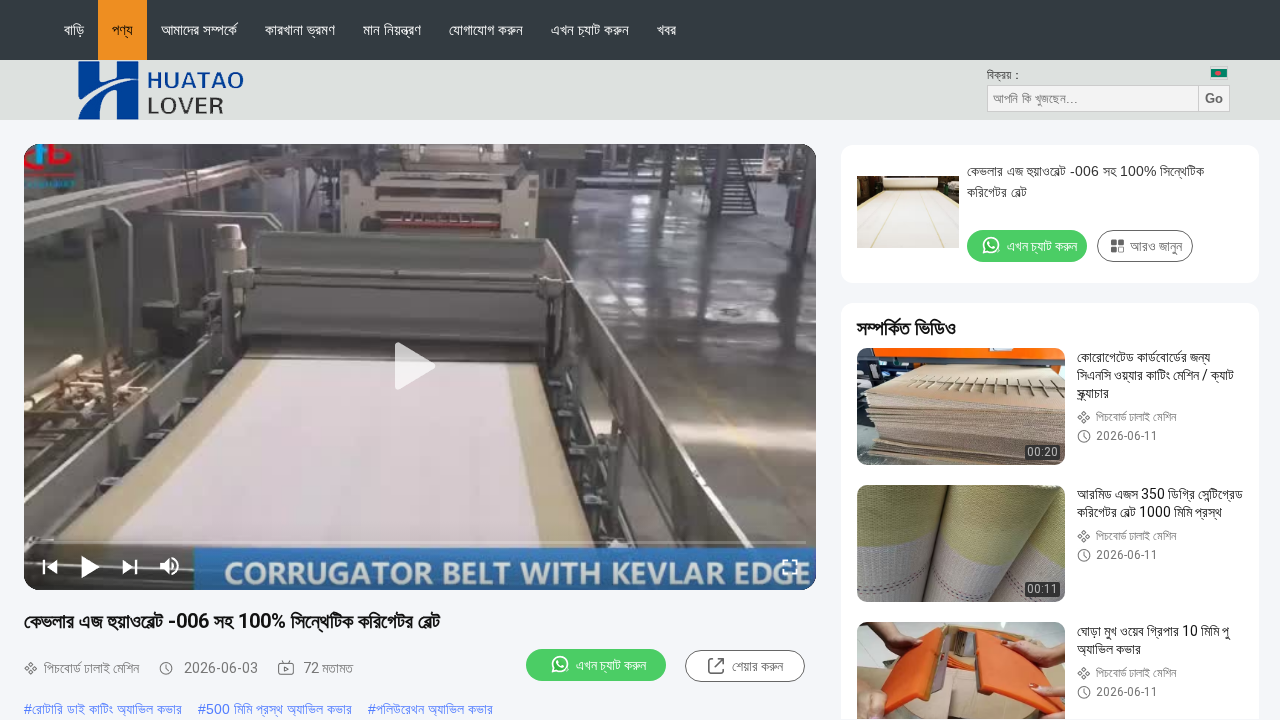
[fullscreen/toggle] (790, 566)
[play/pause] (90, 566)
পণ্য (122, 29)
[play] (420, 367)
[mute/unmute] (170, 566)
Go (1214, 98)
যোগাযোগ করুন (486, 29)
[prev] (50, 566)
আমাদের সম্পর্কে (199, 29)
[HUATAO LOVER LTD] (160, 89)
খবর (666, 29)
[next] (130, 566)
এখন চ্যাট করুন (590, 29)
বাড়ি (74, 29)
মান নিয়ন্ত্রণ (392, 29)
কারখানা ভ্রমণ (300, 29)
